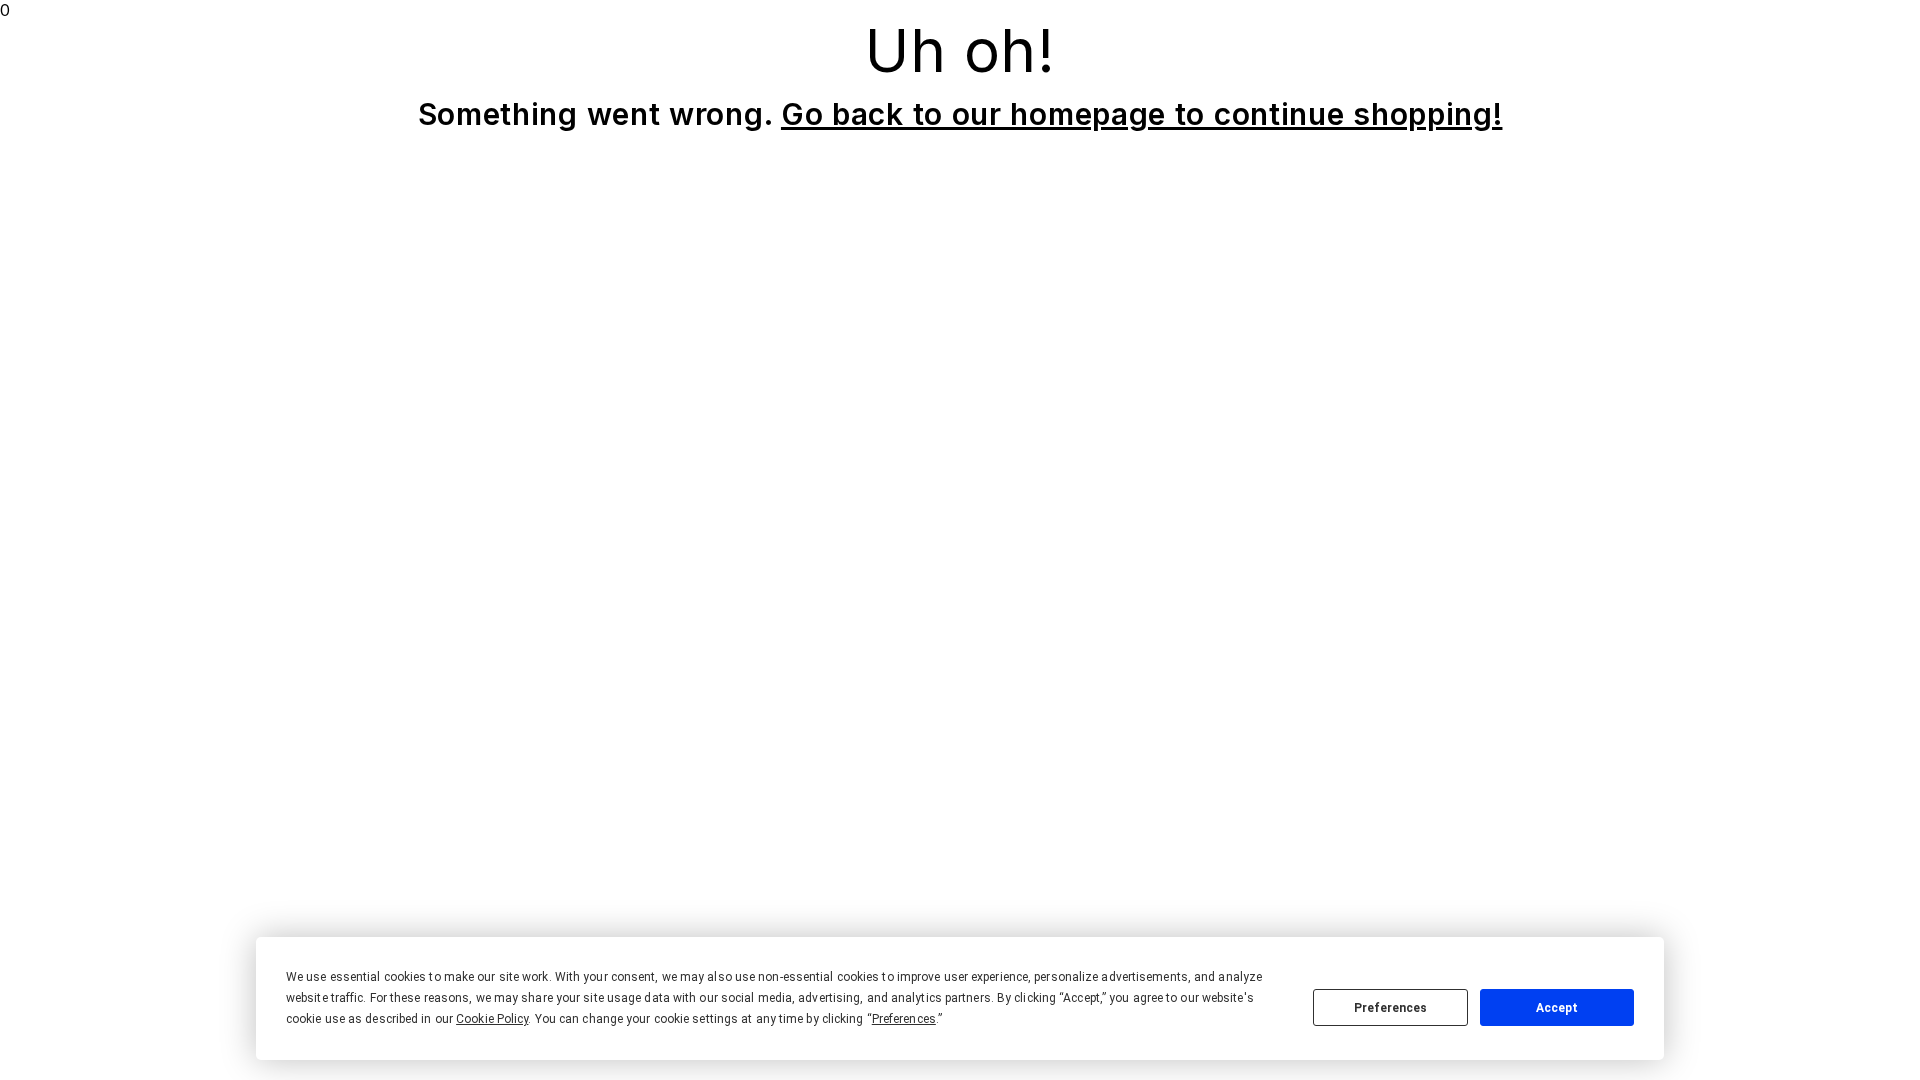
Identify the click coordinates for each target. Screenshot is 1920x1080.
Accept (1557, 1008)
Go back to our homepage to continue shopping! (1142, 114)
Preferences (1390, 1008)
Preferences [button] (904, 1019)
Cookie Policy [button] (492, 1019)
